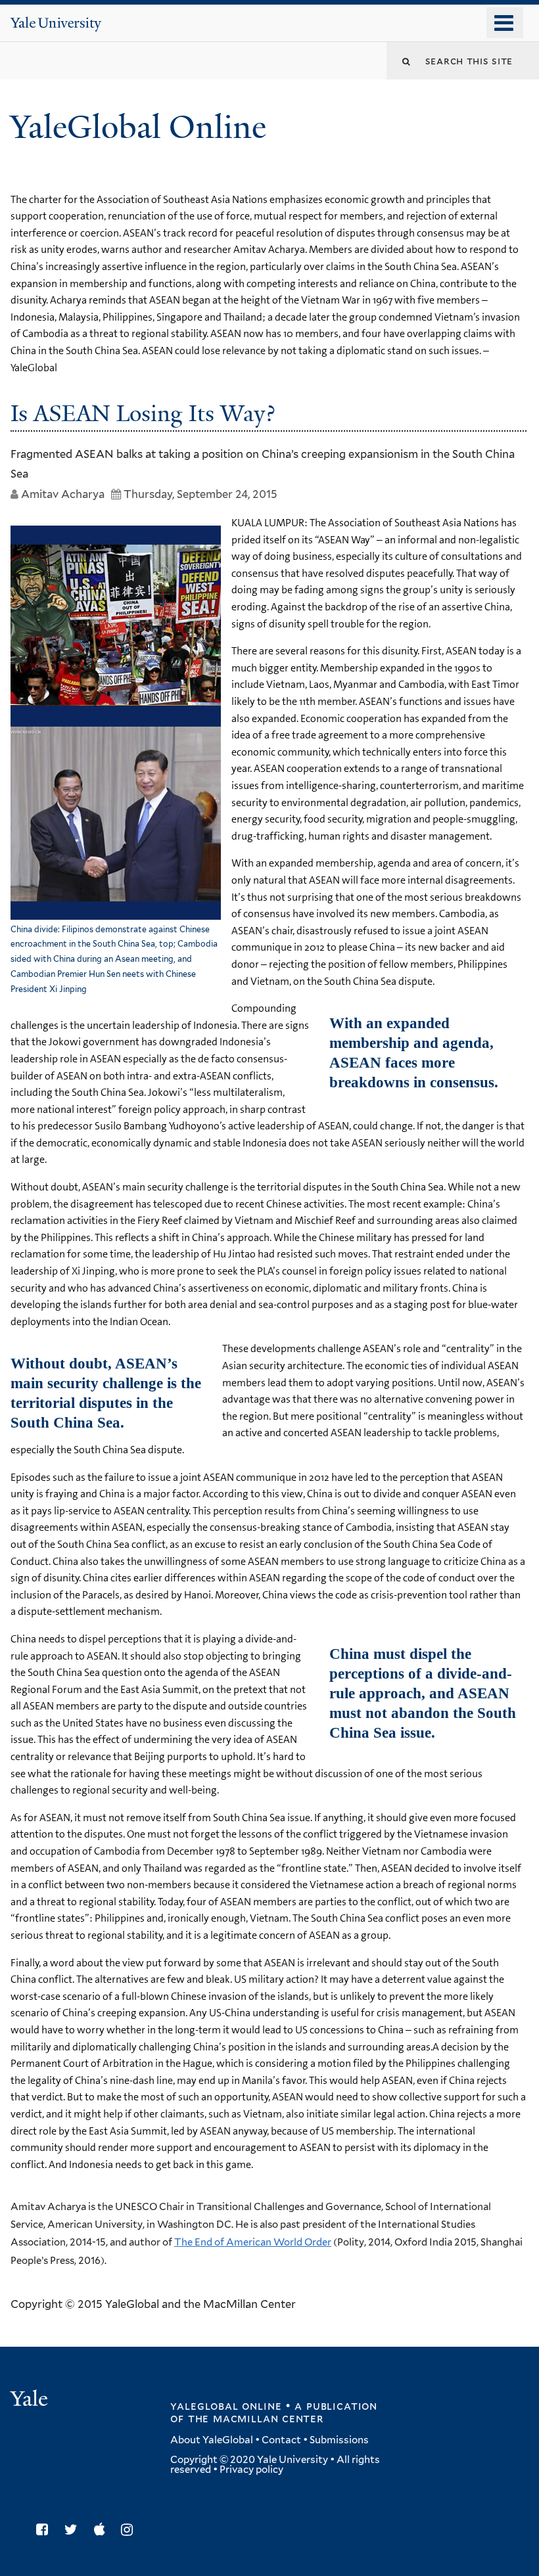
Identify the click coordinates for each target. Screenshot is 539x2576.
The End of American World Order (253, 2242)
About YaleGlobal (212, 2440)
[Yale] (31, 2400)
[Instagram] (130, 2530)
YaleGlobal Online (138, 127)
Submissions (339, 2440)
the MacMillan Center (256, 2418)
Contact (281, 2440)
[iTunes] (103, 2530)
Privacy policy (251, 2470)
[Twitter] (74, 2530)
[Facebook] (45, 2530)
